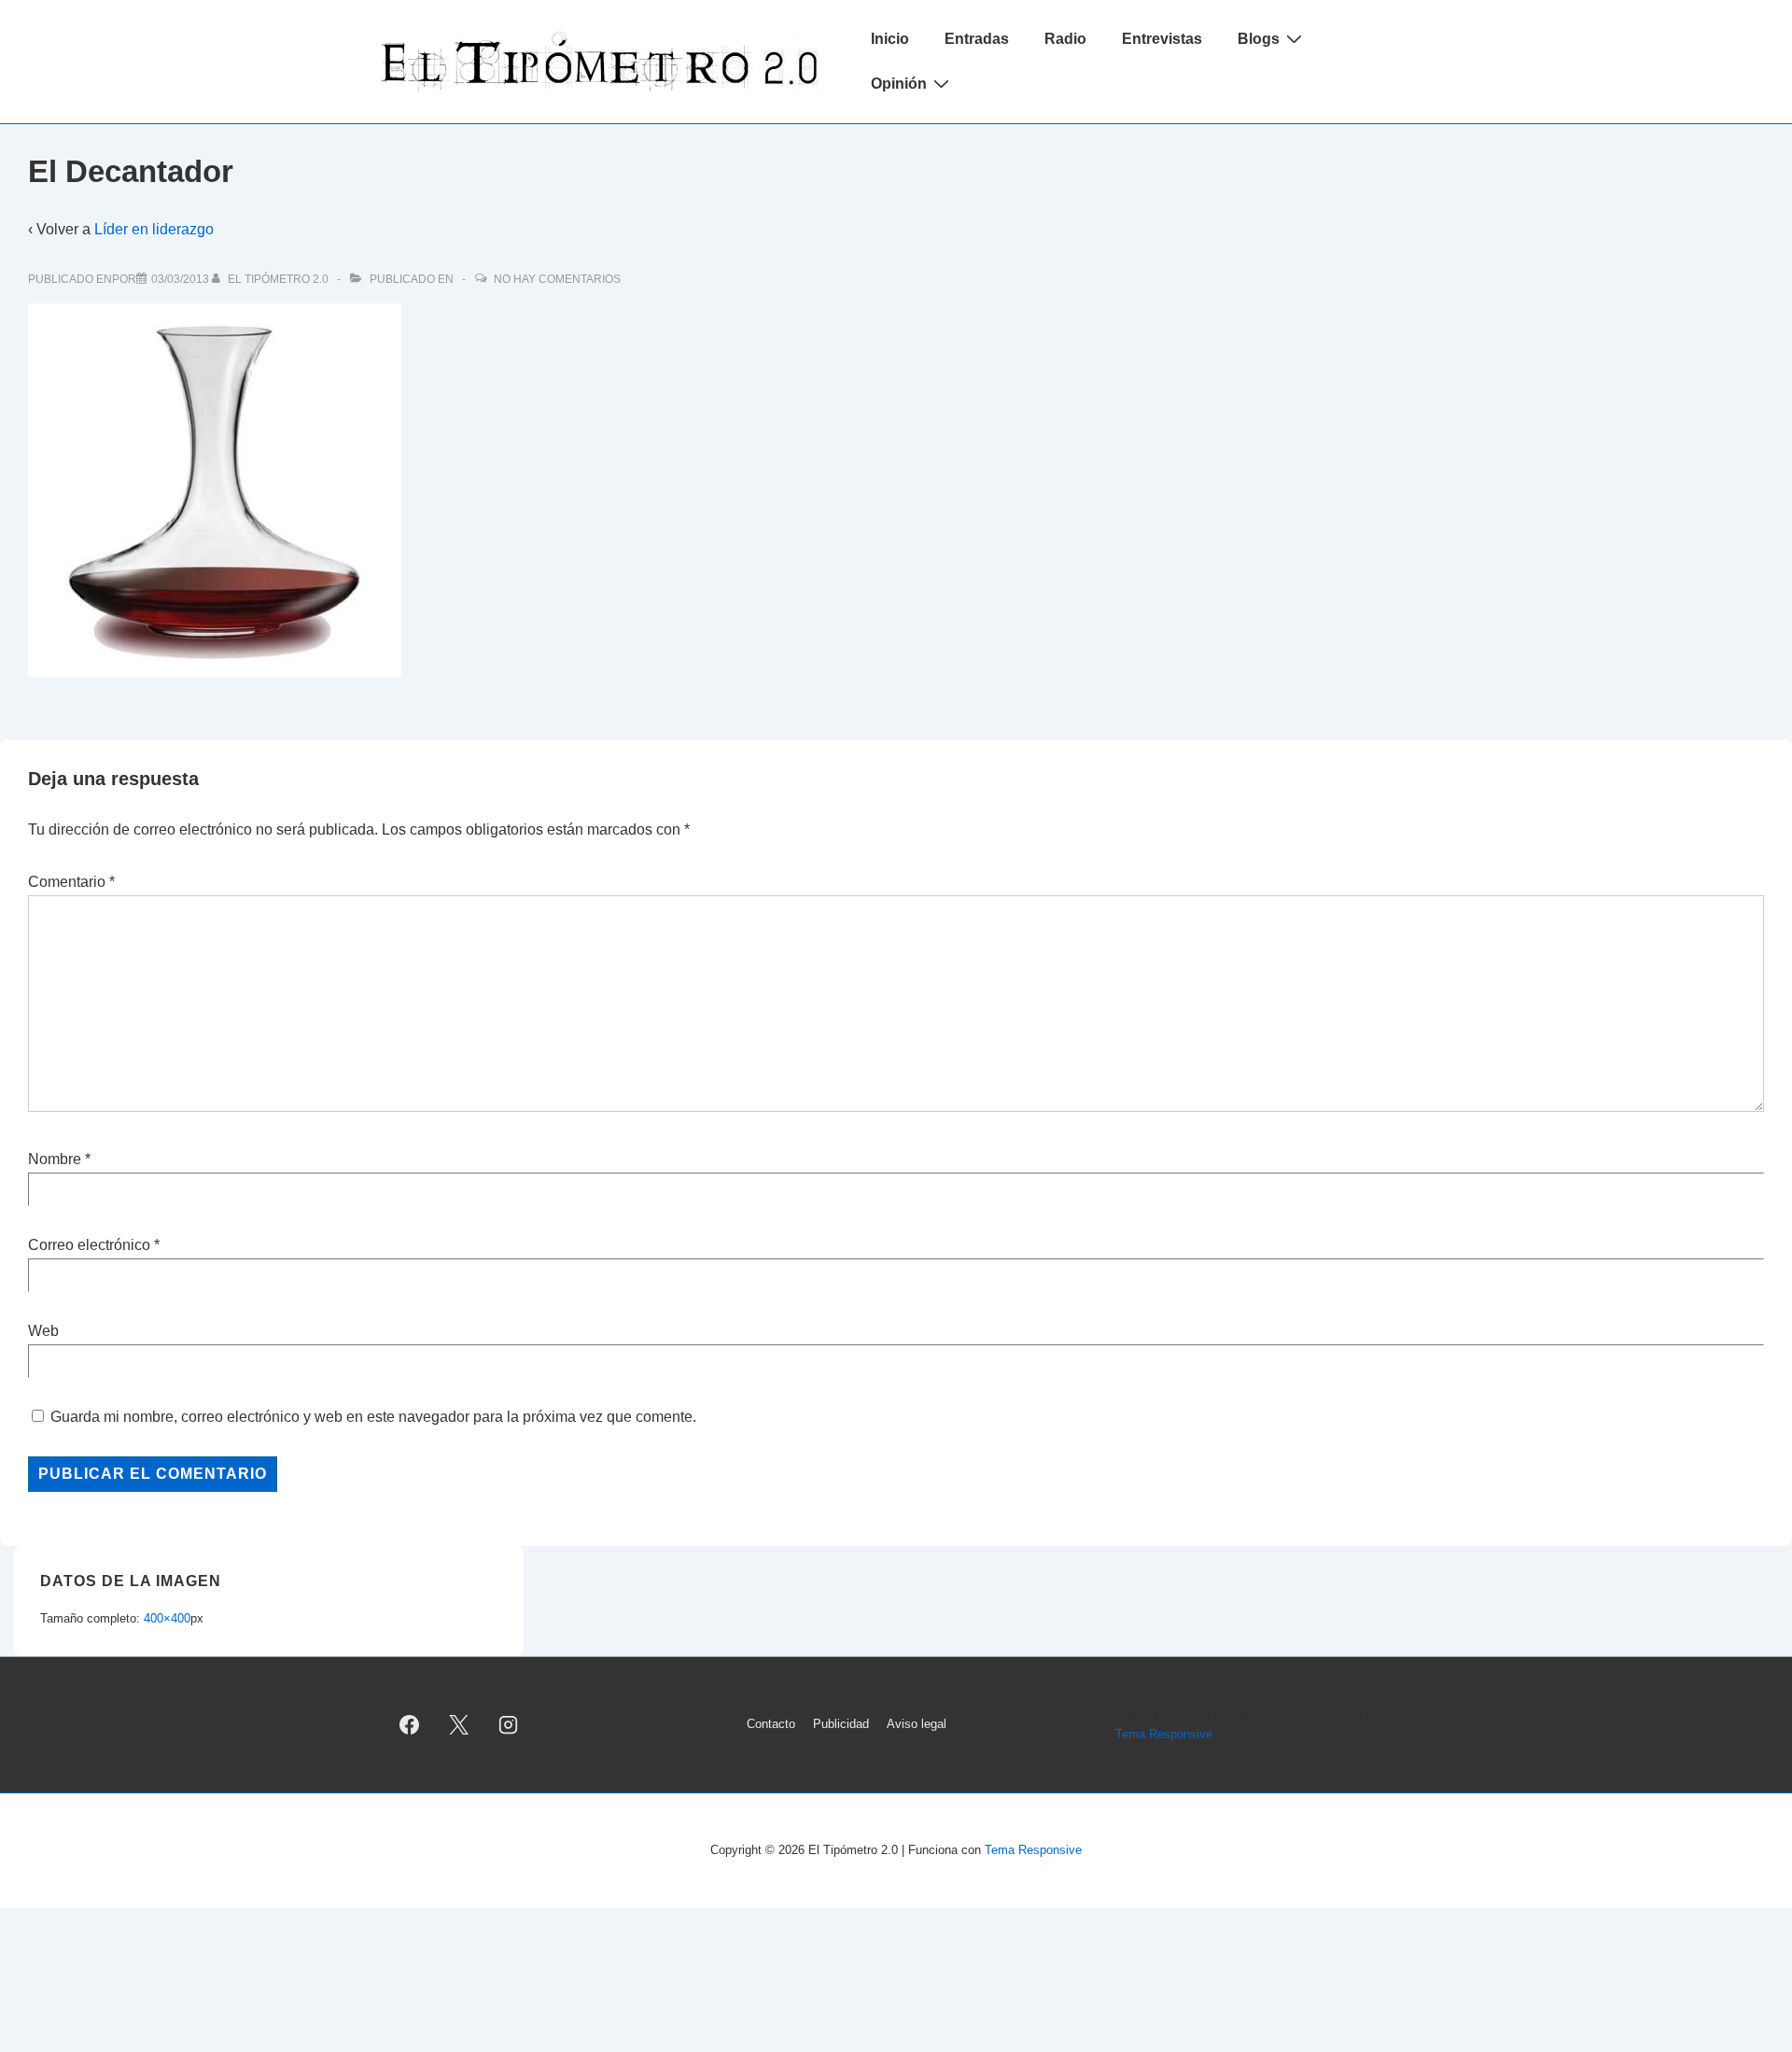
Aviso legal (917, 1724)
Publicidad (841, 1724)
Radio (1065, 39)
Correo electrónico (89, 1245)
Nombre (55, 1159)
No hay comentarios (557, 279)
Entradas (977, 39)
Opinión (899, 84)
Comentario (71, 882)
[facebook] (410, 1724)
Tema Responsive (1164, 1734)
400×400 (167, 1618)
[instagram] (509, 1724)
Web (43, 1331)
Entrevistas (1162, 39)
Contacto (771, 1724)
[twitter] (459, 1724)
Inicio (890, 39)
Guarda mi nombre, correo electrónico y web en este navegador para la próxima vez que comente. (373, 1417)
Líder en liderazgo (154, 229)
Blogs (1259, 39)
